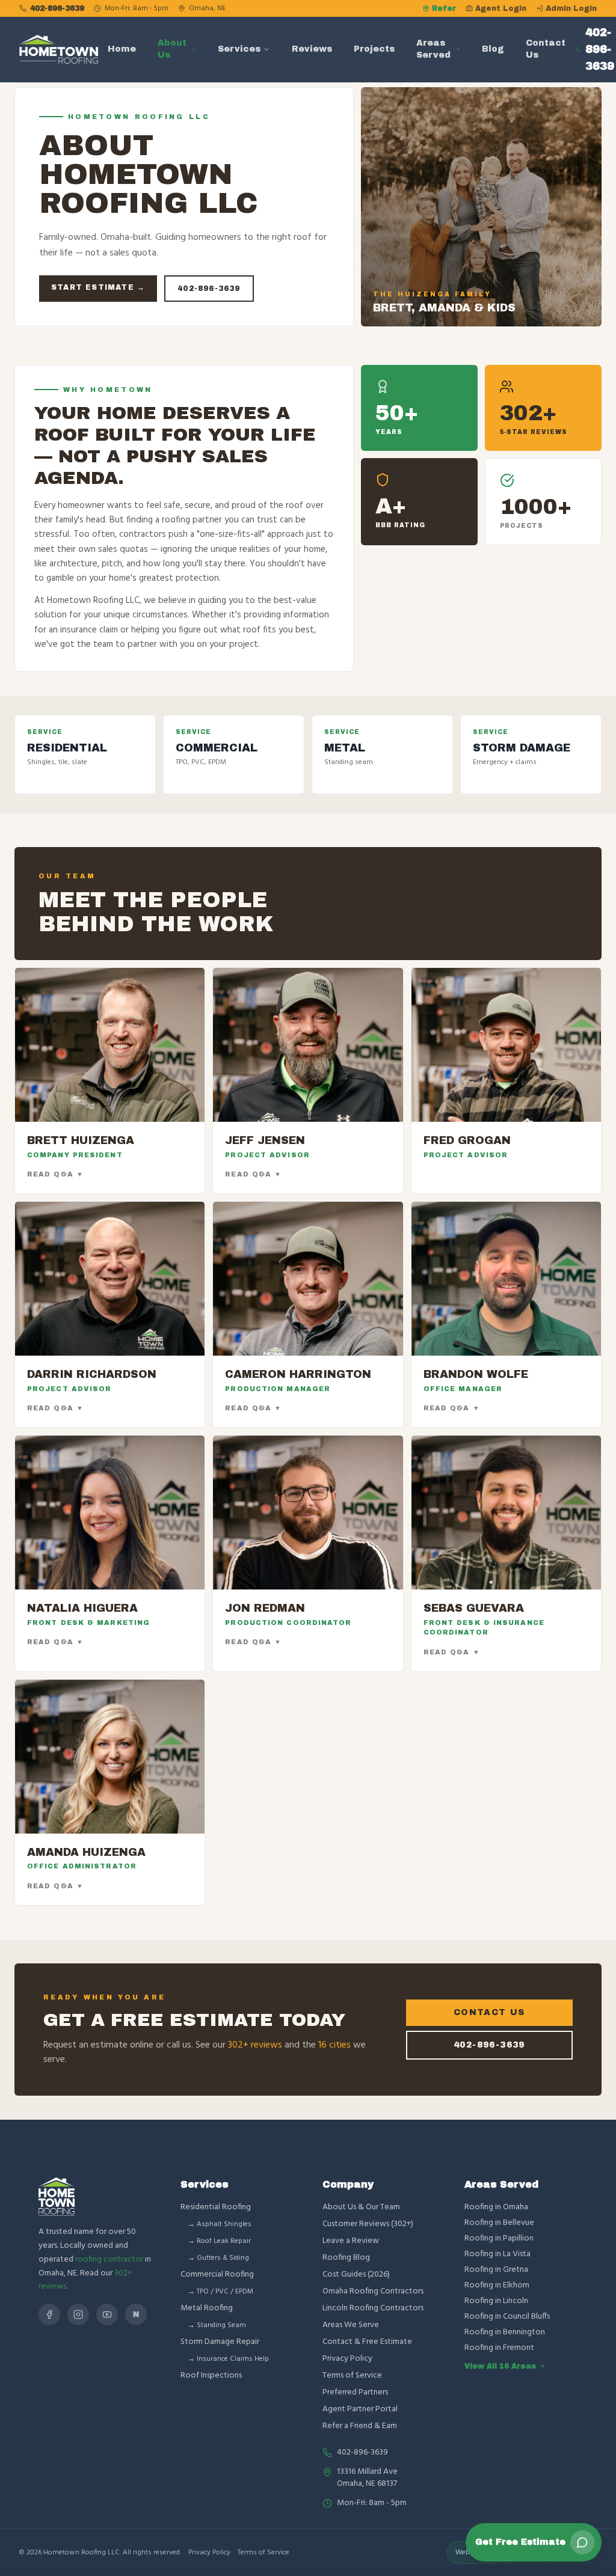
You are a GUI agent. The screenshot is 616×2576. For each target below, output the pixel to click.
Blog (493, 49)
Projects (374, 49)
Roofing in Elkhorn (497, 2286)
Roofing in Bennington (505, 2333)
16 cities (334, 2045)
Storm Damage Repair (220, 2342)
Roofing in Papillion (499, 2239)
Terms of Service (352, 2376)
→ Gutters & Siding (218, 2258)
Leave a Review (351, 2241)
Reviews (312, 49)
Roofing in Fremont (499, 2348)
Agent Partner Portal (360, 2409)
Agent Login (501, 8)
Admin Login (571, 8)
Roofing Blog (346, 2258)
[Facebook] (49, 2314)
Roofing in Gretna (496, 2270)
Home (122, 49)
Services (239, 49)
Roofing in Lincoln (496, 2301)
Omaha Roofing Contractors (373, 2291)
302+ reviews (255, 2045)
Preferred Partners (355, 2392)
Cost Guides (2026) (356, 2275)
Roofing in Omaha (496, 2207)
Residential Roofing (216, 2207)
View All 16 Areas (500, 2366)
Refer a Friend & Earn (360, 2426)
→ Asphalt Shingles (220, 2224)
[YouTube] (107, 2314)
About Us (172, 49)
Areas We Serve (351, 2325)
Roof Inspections (211, 2376)
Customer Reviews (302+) (368, 2224)
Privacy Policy (347, 2359)
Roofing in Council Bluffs (507, 2317)
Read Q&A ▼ (55, 1174)
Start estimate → (98, 287)
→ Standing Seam (217, 2325)
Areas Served (433, 49)
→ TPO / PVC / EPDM (220, 2292)
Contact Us (546, 49)
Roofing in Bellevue (499, 2223)
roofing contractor (109, 2259)
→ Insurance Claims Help (228, 2359)
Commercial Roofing (217, 2275)
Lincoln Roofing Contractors (373, 2308)
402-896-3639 (57, 8)
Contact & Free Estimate (367, 2342)
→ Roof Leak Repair (219, 2241)
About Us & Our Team (361, 2207)
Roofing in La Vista (497, 2254)
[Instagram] (78, 2314)
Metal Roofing (207, 2308)
